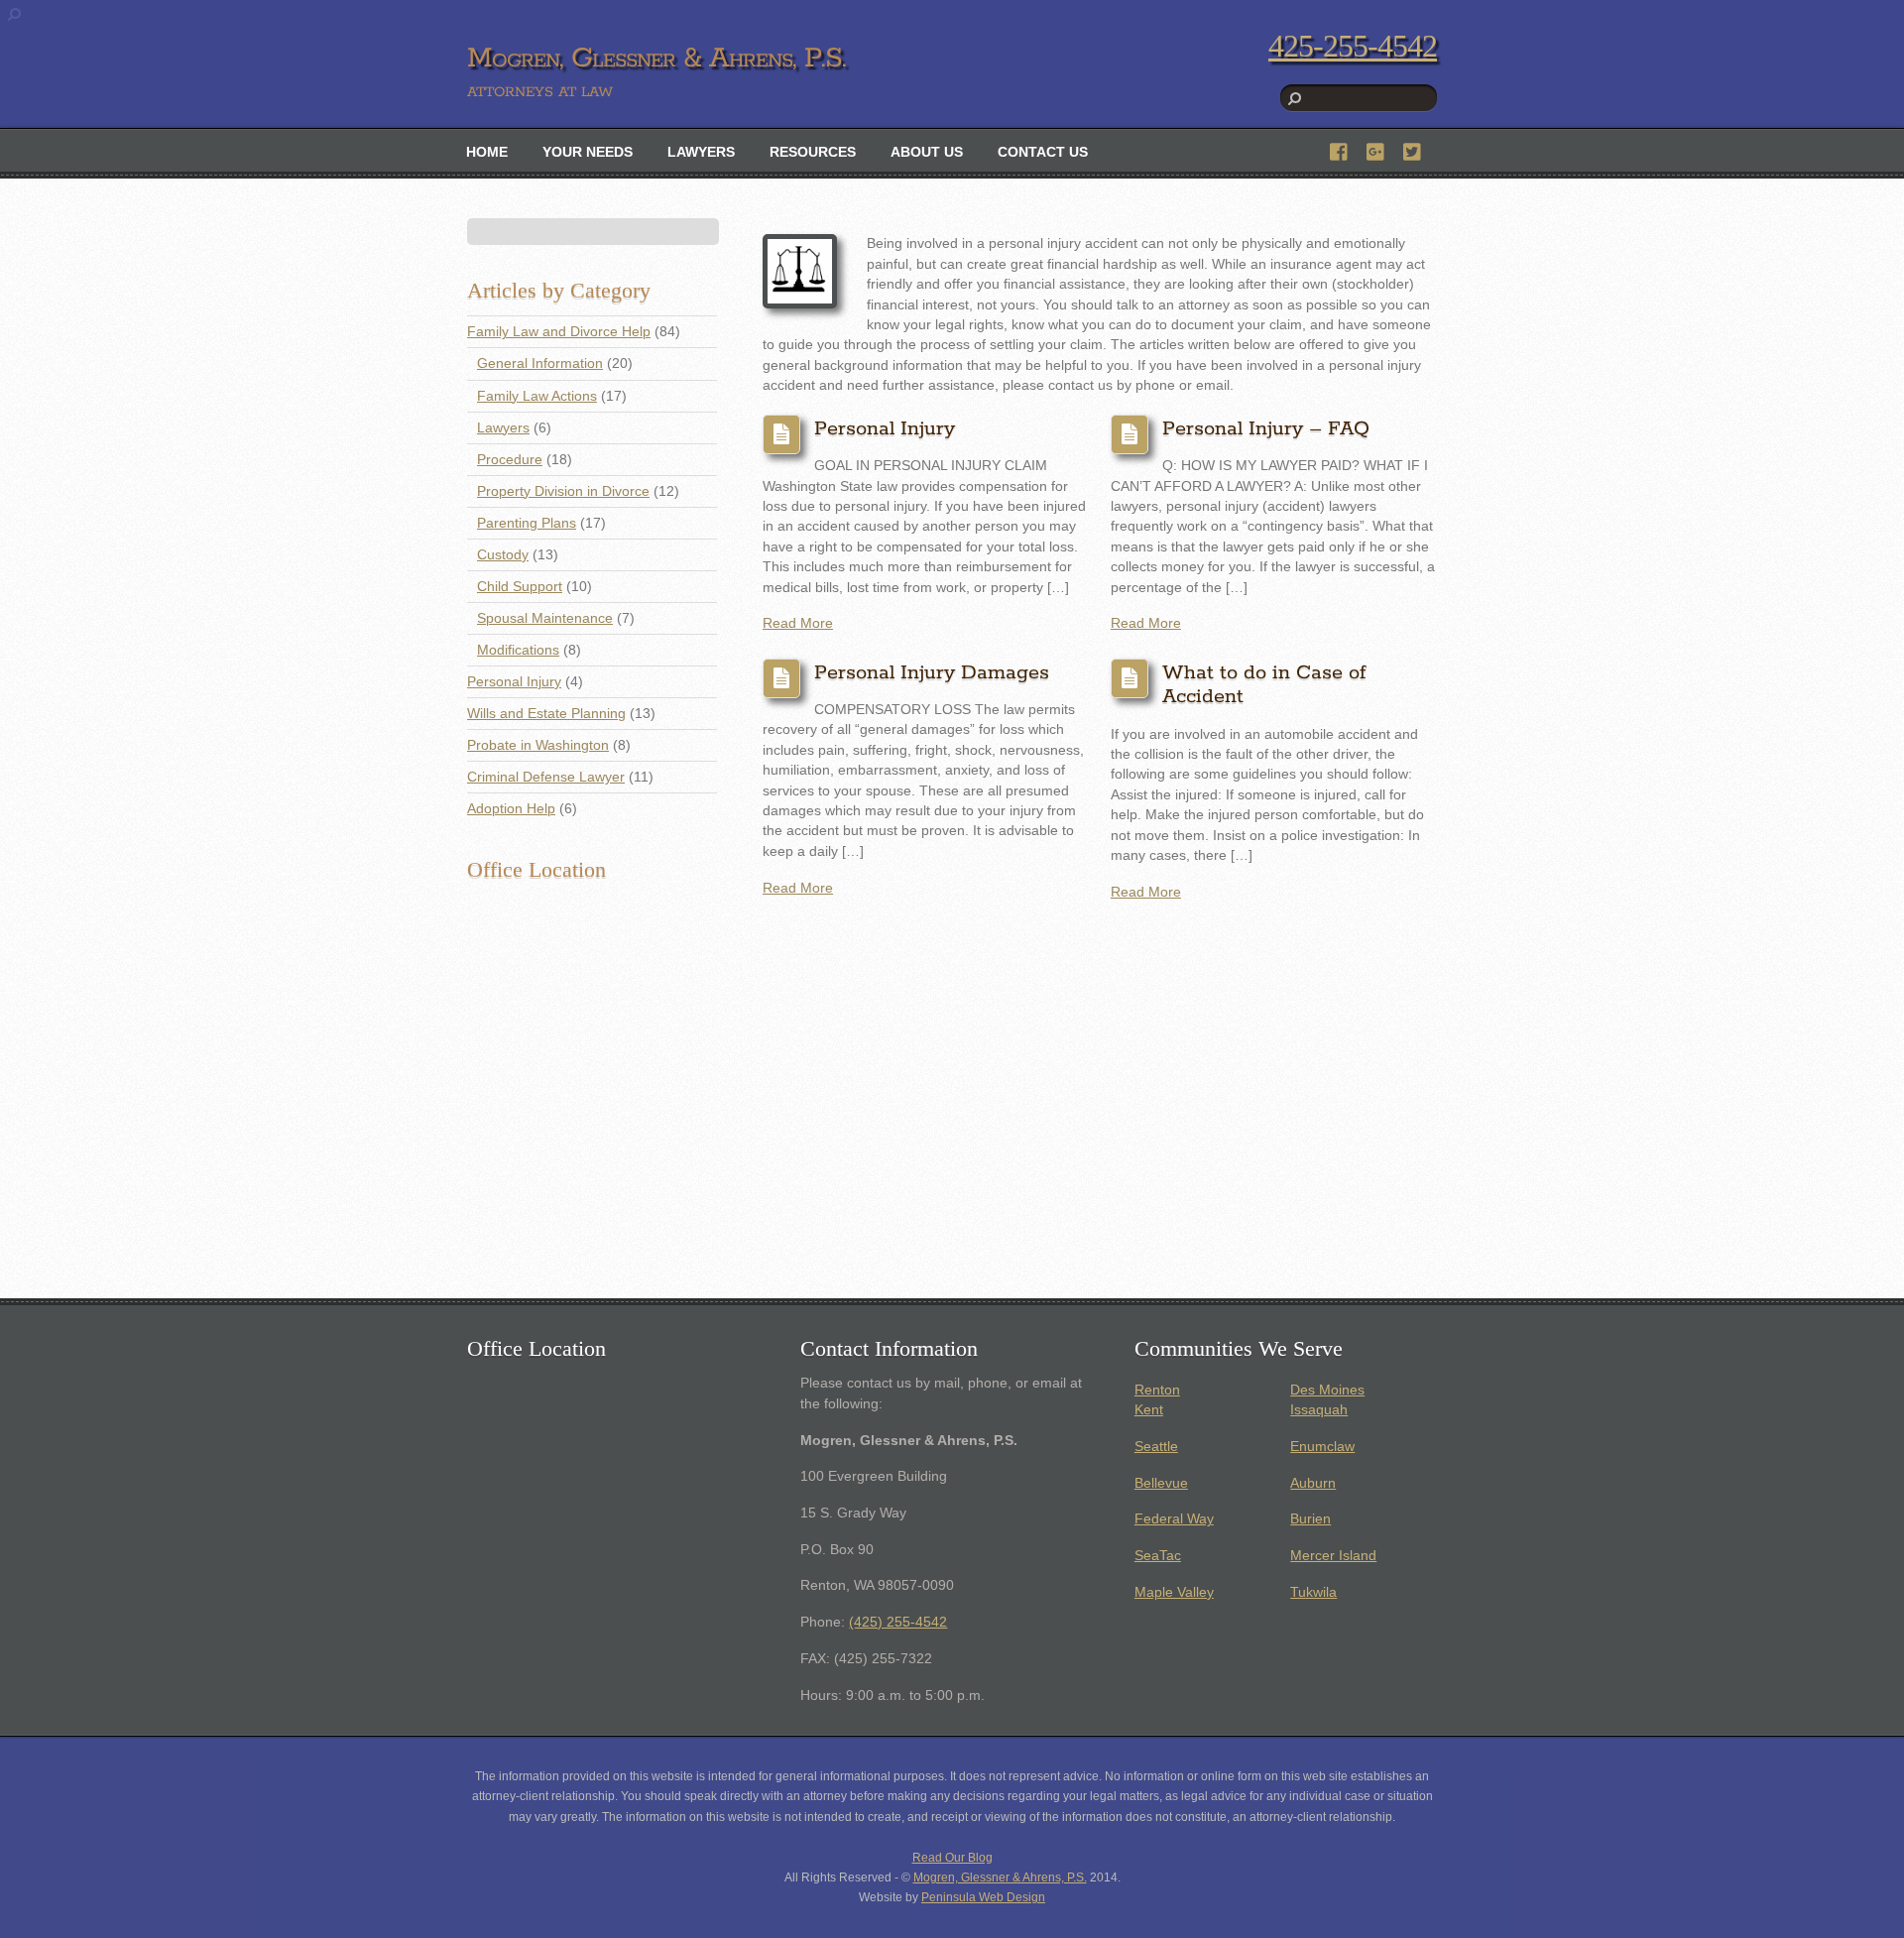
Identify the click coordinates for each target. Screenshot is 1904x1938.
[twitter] (1413, 149)
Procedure (510, 460)
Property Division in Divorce (563, 491)
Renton (1157, 1390)
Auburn (1313, 1483)
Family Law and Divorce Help (559, 332)
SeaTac (1158, 1556)
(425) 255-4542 (898, 1622)
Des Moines (1327, 1390)
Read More (798, 623)
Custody (503, 555)
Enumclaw (1322, 1447)
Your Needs (588, 152)
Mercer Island (1333, 1556)
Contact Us (1043, 152)
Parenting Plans (527, 523)
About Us (927, 152)
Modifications (518, 650)
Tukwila (1313, 1592)
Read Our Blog (952, 1858)
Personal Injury (885, 429)
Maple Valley (1174, 1592)
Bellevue (1161, 1483)
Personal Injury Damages (932, 673)
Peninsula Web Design (983, 1897)
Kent (1149, 1410)
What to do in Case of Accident (1264, 685)
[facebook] (1340, 149)
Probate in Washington (538, 745)
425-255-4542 (1353, 46)
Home (487, 152)
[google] (1376, 149)
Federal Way (1174, 1519)
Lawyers (701, 152)
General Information (540, 363)
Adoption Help (511, 809)
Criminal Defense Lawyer (546, 777)
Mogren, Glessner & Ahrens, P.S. (1000, 1877)
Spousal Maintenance (545, 618)
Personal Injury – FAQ (1266, 429)
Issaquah (1319, 1410)
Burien (1310, 1519)
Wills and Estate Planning (546, 714)
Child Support (520, 587)
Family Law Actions (537, 396)
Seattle (1156, 1447)
